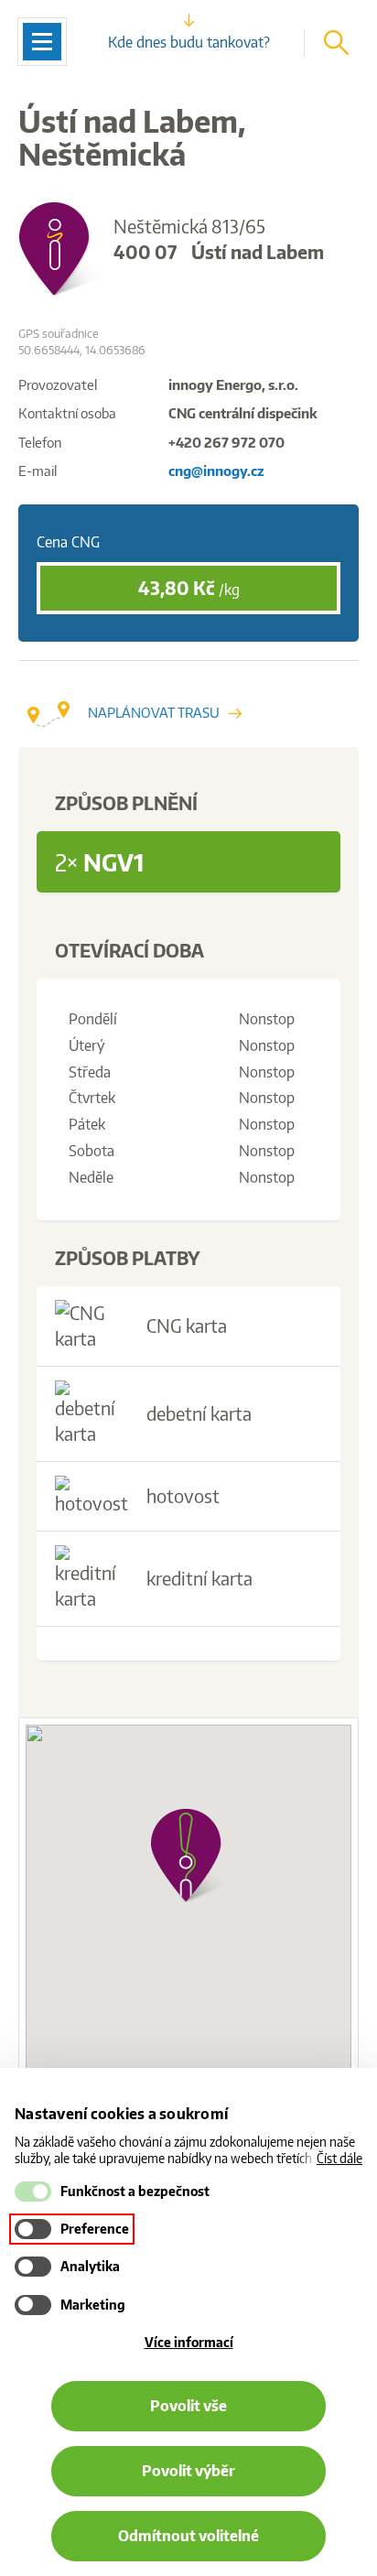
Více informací (189, 2342)
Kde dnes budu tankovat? (189, 42)
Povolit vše (188, 2406)
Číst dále (339, 2158)
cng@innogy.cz (216, 471)
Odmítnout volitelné (188, 2536)
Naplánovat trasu (154, 713)
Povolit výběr (188, 2471)
